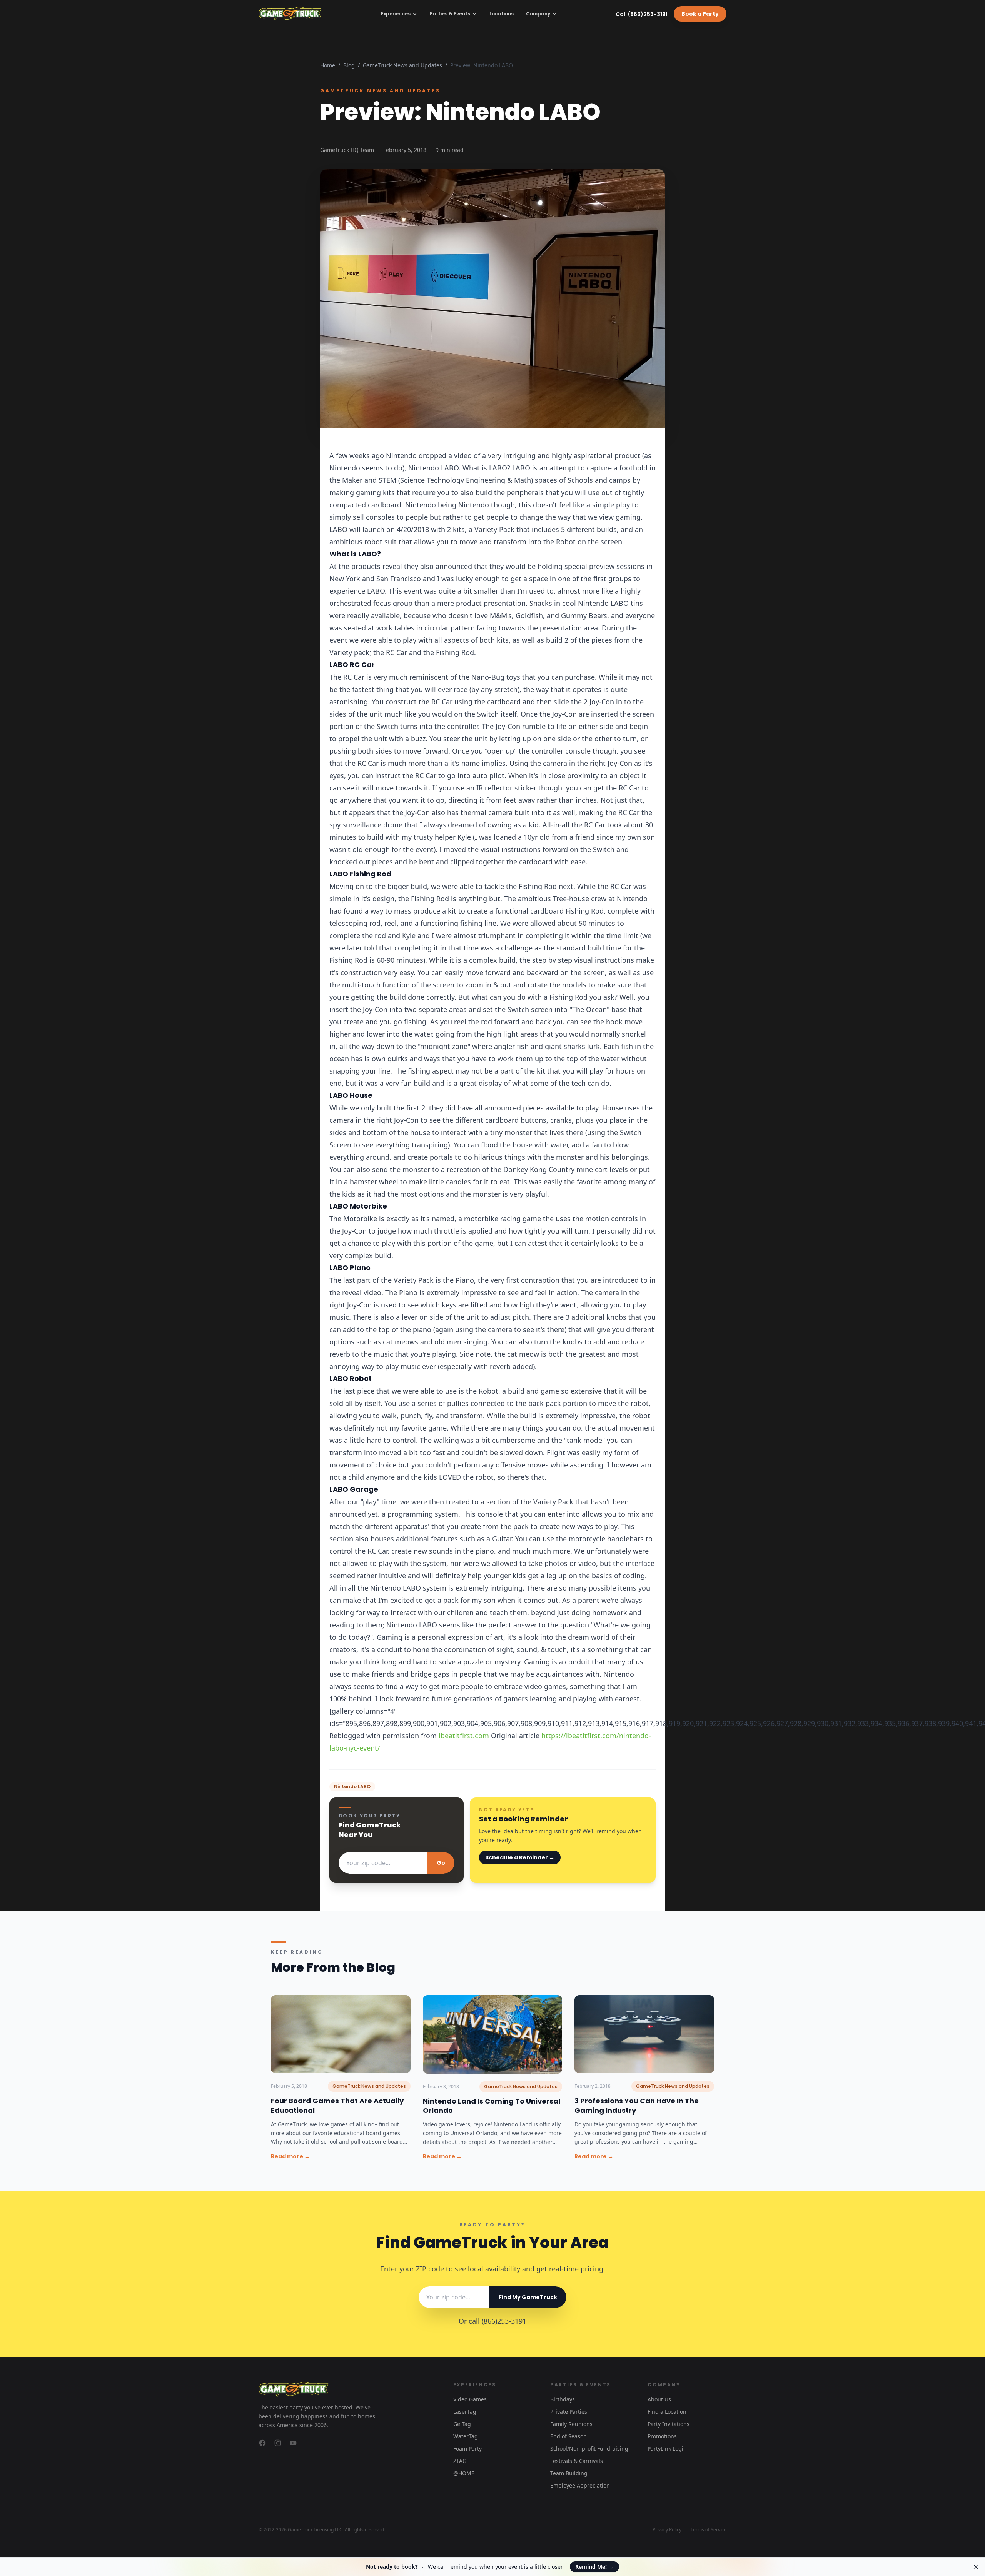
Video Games (470, 2399)
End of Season (568, 2436)
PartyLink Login (667, 2448)
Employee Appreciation (580, 2485)
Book (700, 14)
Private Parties (569, 2412)
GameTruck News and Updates (402, 65)
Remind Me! (594, 2567)
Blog (349, 65)
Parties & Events (450, 14)
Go (441, 1863)
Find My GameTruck (528, 2297)
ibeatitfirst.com (464, 1736)
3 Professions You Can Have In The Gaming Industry (637, 2106)
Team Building (569, 2473)
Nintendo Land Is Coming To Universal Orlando (492, 2106)
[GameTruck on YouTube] (293, 2443)
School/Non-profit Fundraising (589, 2448)
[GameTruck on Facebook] (262, 2443)
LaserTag (465, 2412)
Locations (502, 14)
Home (328, 65)
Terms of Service (709, 2530)
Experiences (396, 14)
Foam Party (467, 2448)
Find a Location (667, 2412)
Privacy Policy (667, 2530)
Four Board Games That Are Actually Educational (337, 2106)
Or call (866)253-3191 (492, 2321)
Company (538, 14)
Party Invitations (669, 2424)
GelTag (462, 2424)
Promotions (662, 2436)
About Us (659, 2399)
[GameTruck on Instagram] (278, 2443)
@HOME (464, 2473)
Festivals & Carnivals (577, 2461)
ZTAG (460, 2461)
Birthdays (563, 2399)
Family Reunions (571, 2424)
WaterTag (466, 2436)
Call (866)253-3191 (642, 14)
